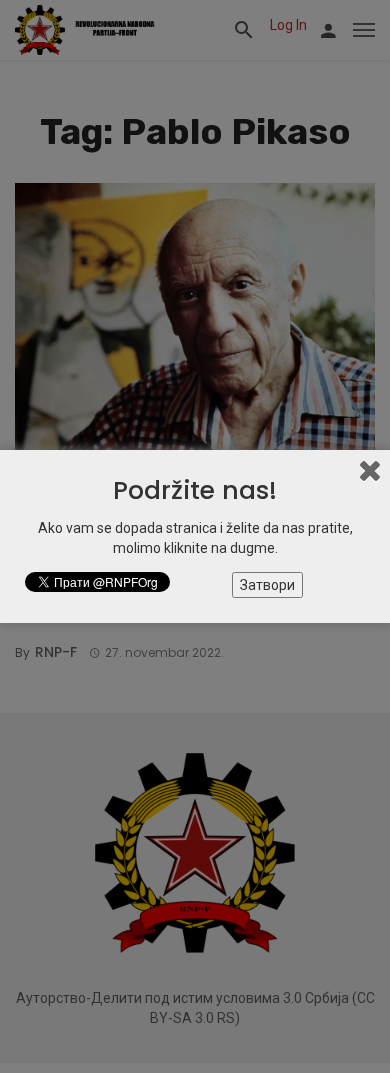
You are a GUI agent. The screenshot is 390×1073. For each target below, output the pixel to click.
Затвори (267, 585)
